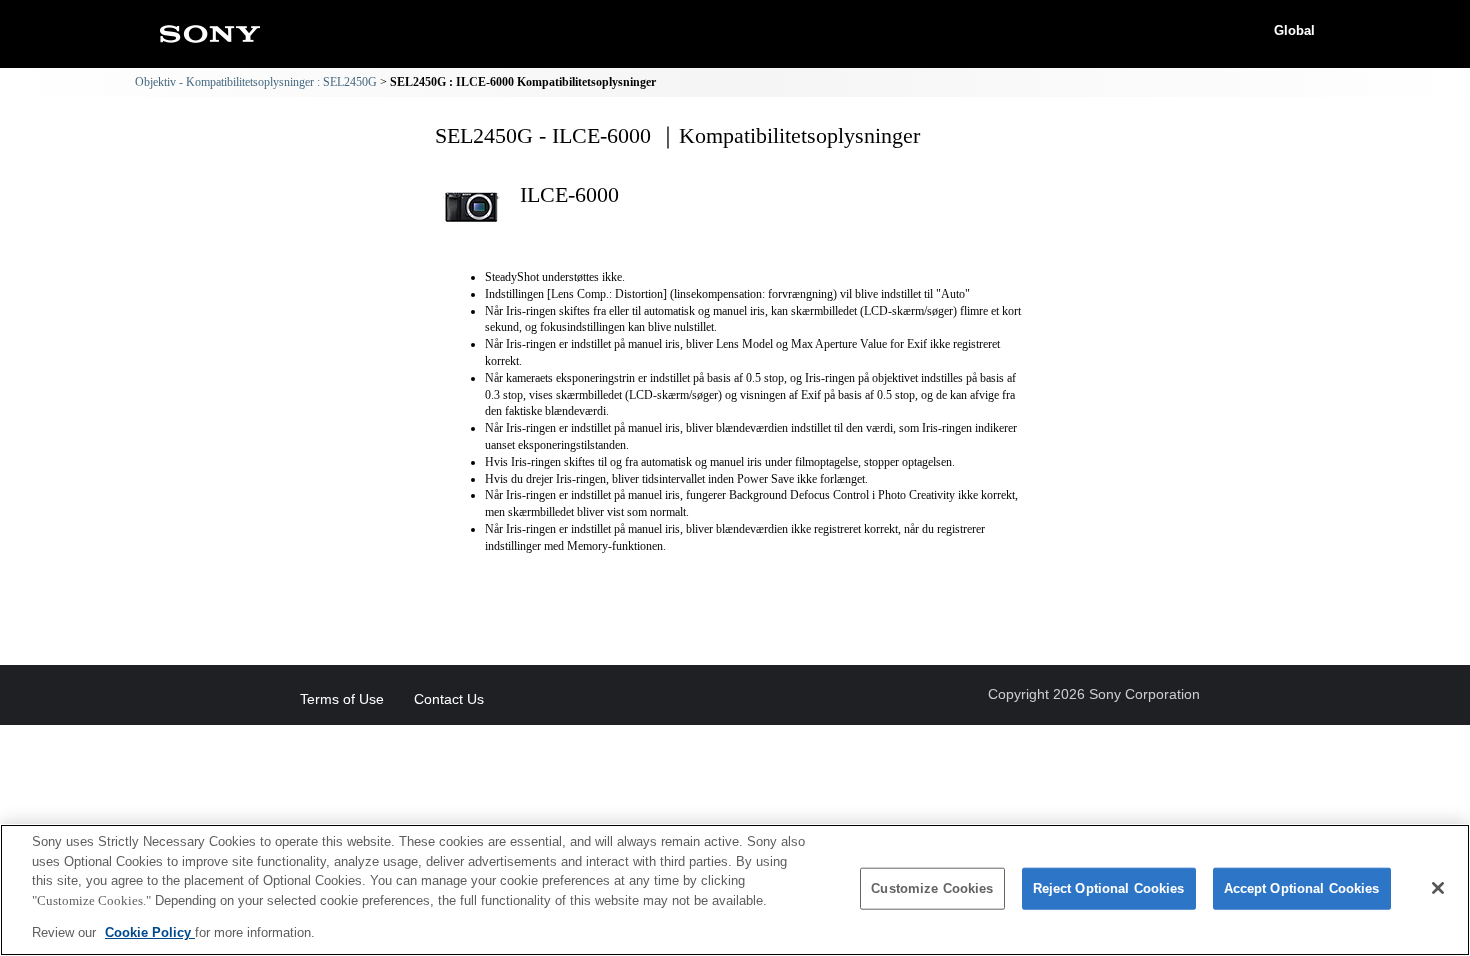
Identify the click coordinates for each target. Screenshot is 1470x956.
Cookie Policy (150, 932)
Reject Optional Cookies (1109, 888)
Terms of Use (342, 699)
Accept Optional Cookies (1302, 888)
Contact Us (449, 699)
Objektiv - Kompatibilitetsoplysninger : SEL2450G (256, 82)
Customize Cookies (932, 888)
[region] (735, 890)
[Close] (1438, 888)
